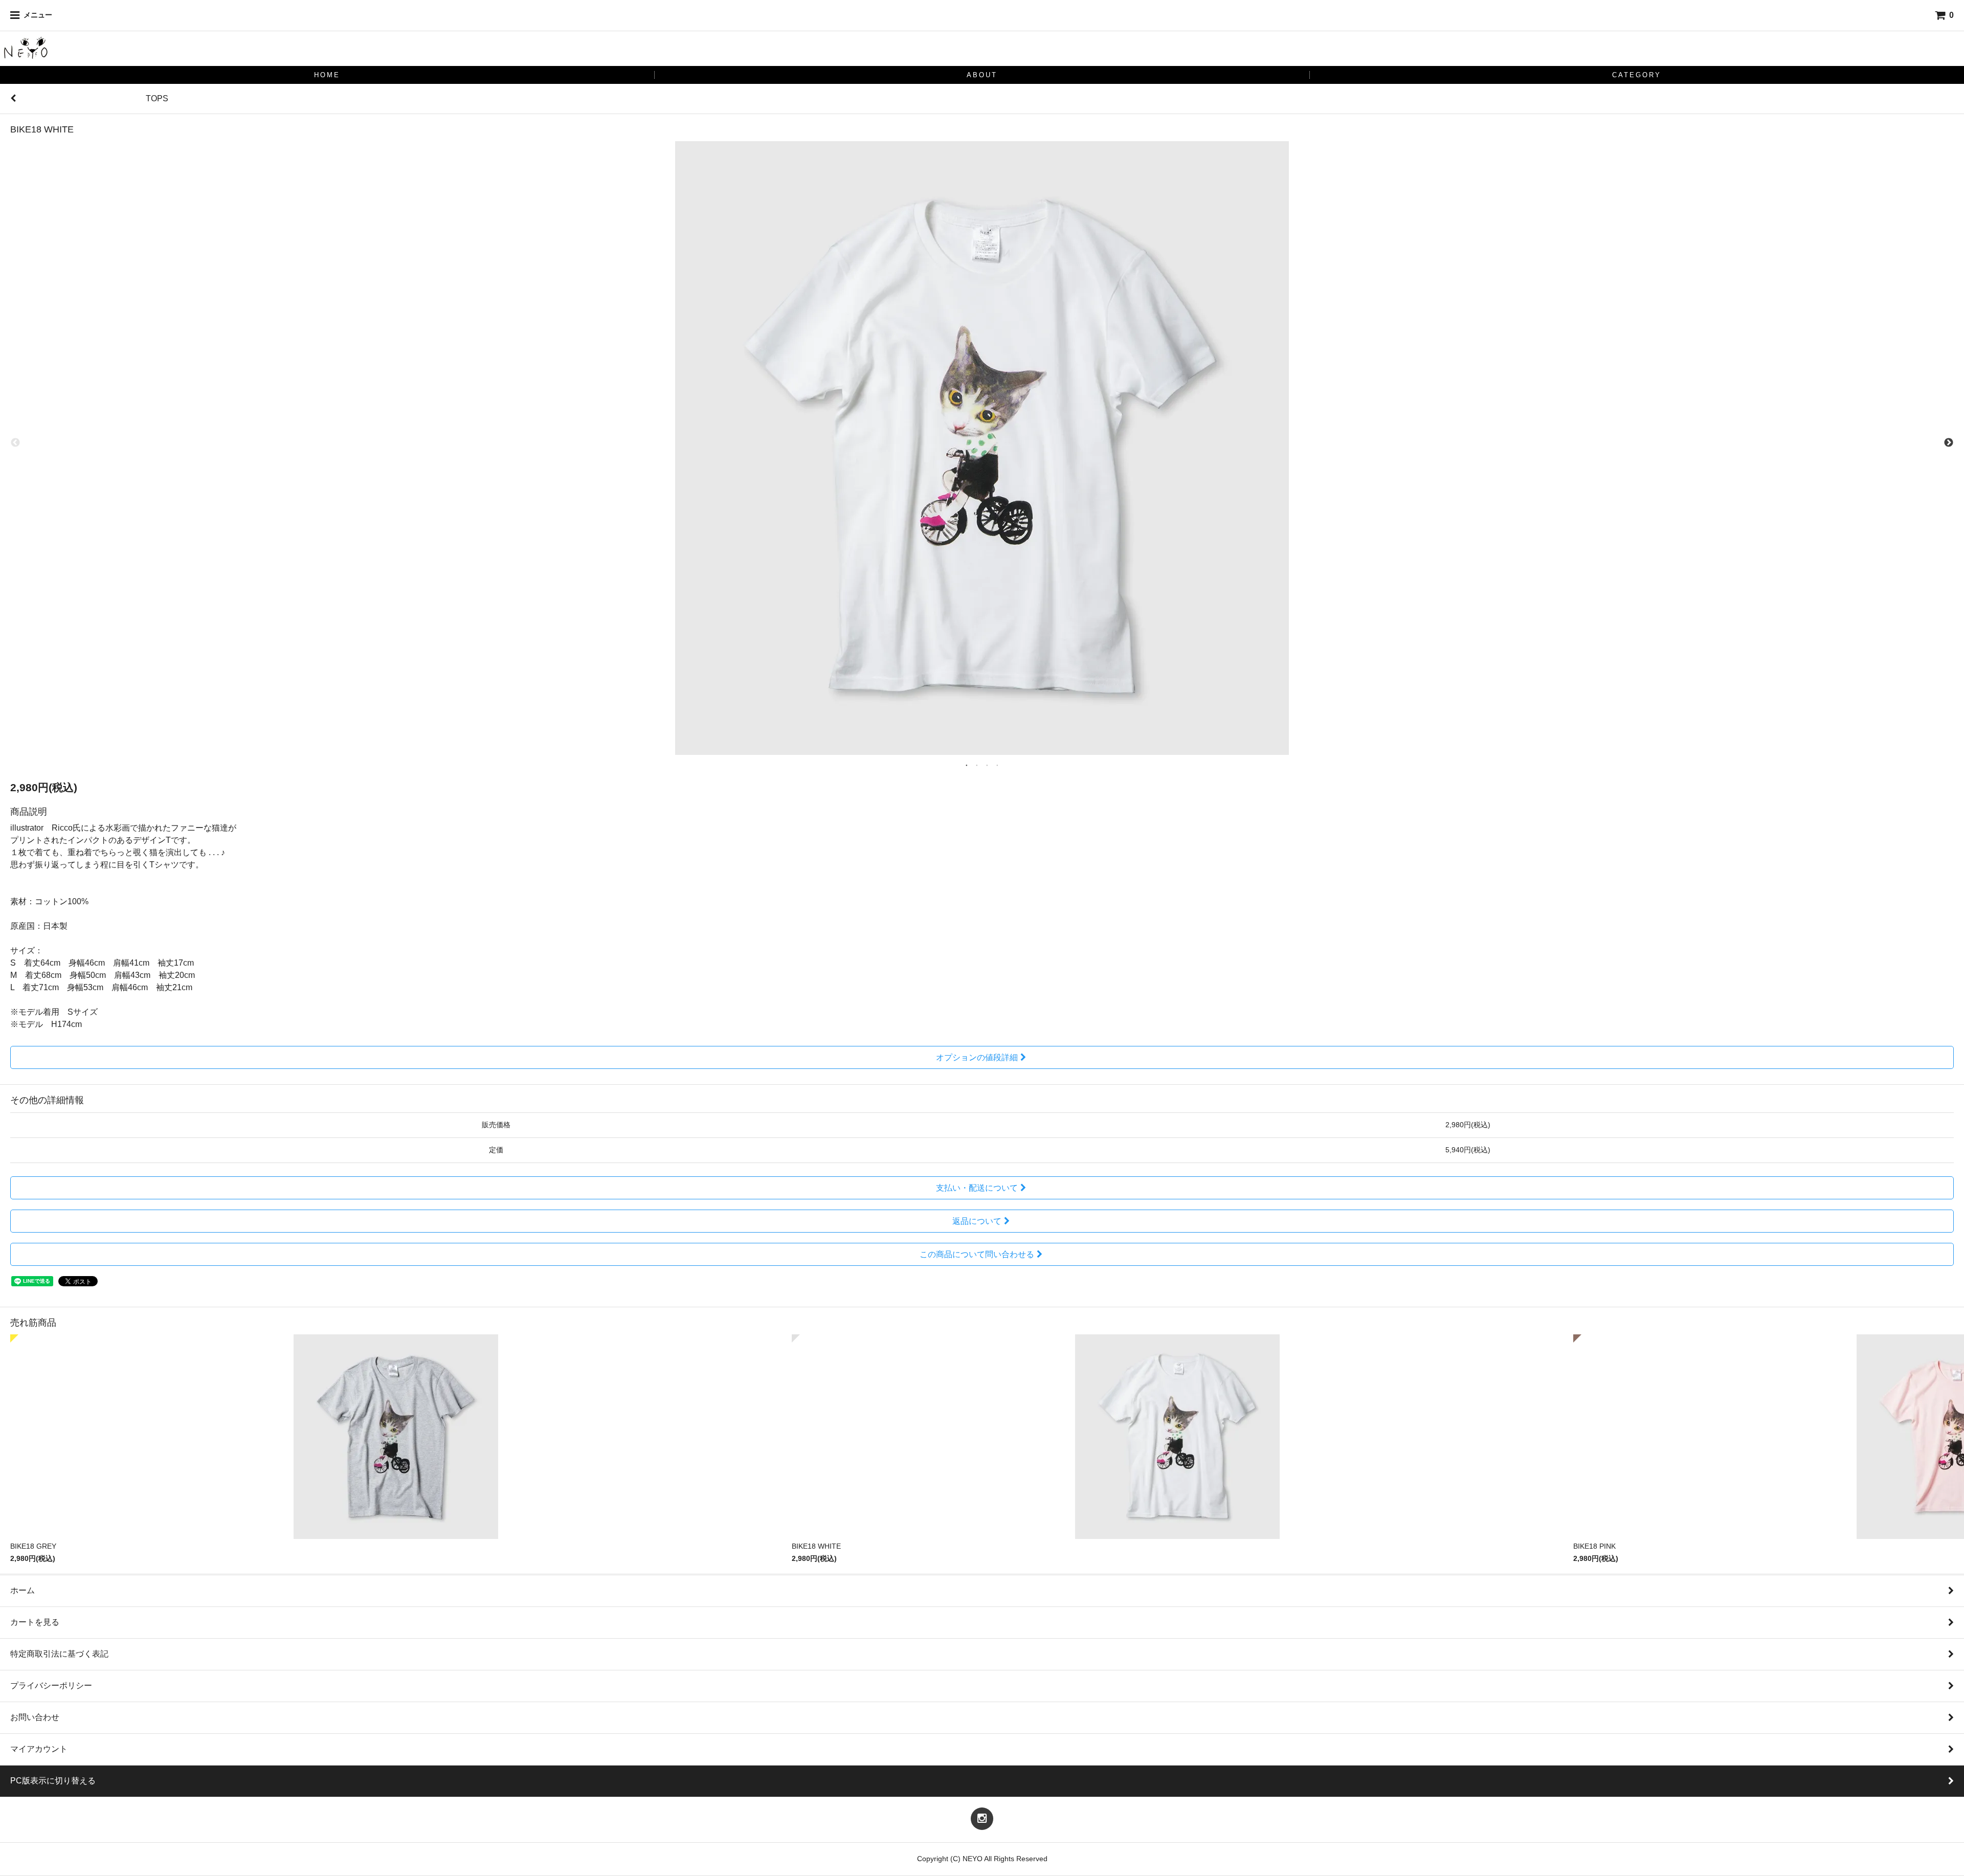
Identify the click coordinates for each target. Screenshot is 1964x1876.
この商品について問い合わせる (977, 1254)
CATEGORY (1637, 75)
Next (1949, 443)
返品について (977, 1221)
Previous (15, 443)
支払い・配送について (977, 1188)
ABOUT (982, 75)
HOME (327, 75)
